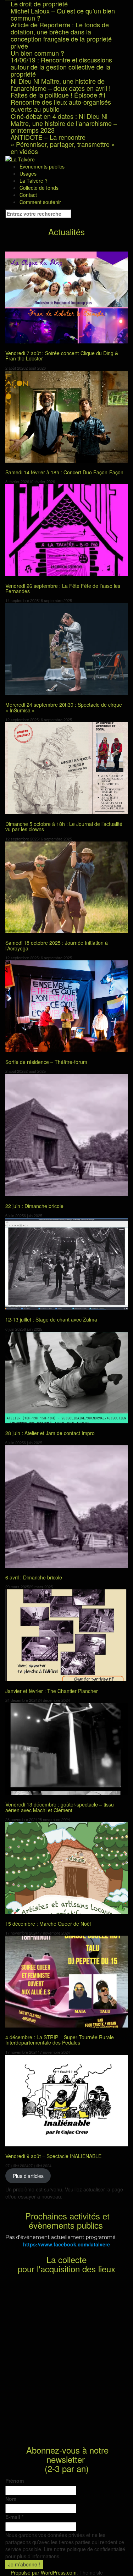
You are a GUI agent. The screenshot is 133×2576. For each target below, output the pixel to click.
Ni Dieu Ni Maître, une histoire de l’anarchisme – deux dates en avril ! (61, 84)
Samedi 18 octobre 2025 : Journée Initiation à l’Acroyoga (57, 945)
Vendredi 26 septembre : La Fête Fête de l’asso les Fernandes (63, 588)
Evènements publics (42, 166)
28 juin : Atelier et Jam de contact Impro (50, 1433)
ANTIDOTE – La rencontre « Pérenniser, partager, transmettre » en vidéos (63, 144)
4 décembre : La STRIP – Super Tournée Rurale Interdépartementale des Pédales (60, 2040)
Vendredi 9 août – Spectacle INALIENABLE (53, 2156)
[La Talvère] (20, 159)
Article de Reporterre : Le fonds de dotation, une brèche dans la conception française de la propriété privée (61, 35)
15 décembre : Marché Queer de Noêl (48, 1924)
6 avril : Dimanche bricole (34, 1577)
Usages (28, 173)
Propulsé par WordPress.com (44, 2572)
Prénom (15, 2481)
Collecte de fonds (39, 188)
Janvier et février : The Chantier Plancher (52, 1691)
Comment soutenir (40, 202)
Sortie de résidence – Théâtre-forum (46, 1062)
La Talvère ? (34, 181)
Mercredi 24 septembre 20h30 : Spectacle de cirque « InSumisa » (64, 707)
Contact (28, 195)
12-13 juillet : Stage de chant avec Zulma (51, 1319)
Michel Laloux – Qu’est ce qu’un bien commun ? (63, 14)
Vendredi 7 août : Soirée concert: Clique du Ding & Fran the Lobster (62, 356)
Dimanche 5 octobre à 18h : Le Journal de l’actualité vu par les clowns (64, 826)
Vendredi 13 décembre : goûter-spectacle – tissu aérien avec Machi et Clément (60, 1807)
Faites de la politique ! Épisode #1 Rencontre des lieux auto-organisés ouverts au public (61, 102)
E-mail (14, 2517)
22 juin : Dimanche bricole (34, 1206)
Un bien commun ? (37, 53)
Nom (11, 2499)
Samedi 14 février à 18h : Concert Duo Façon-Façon (64, 472)
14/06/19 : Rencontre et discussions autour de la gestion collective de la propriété (61, 67)
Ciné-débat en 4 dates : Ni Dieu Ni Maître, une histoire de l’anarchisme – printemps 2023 (64, 123)
